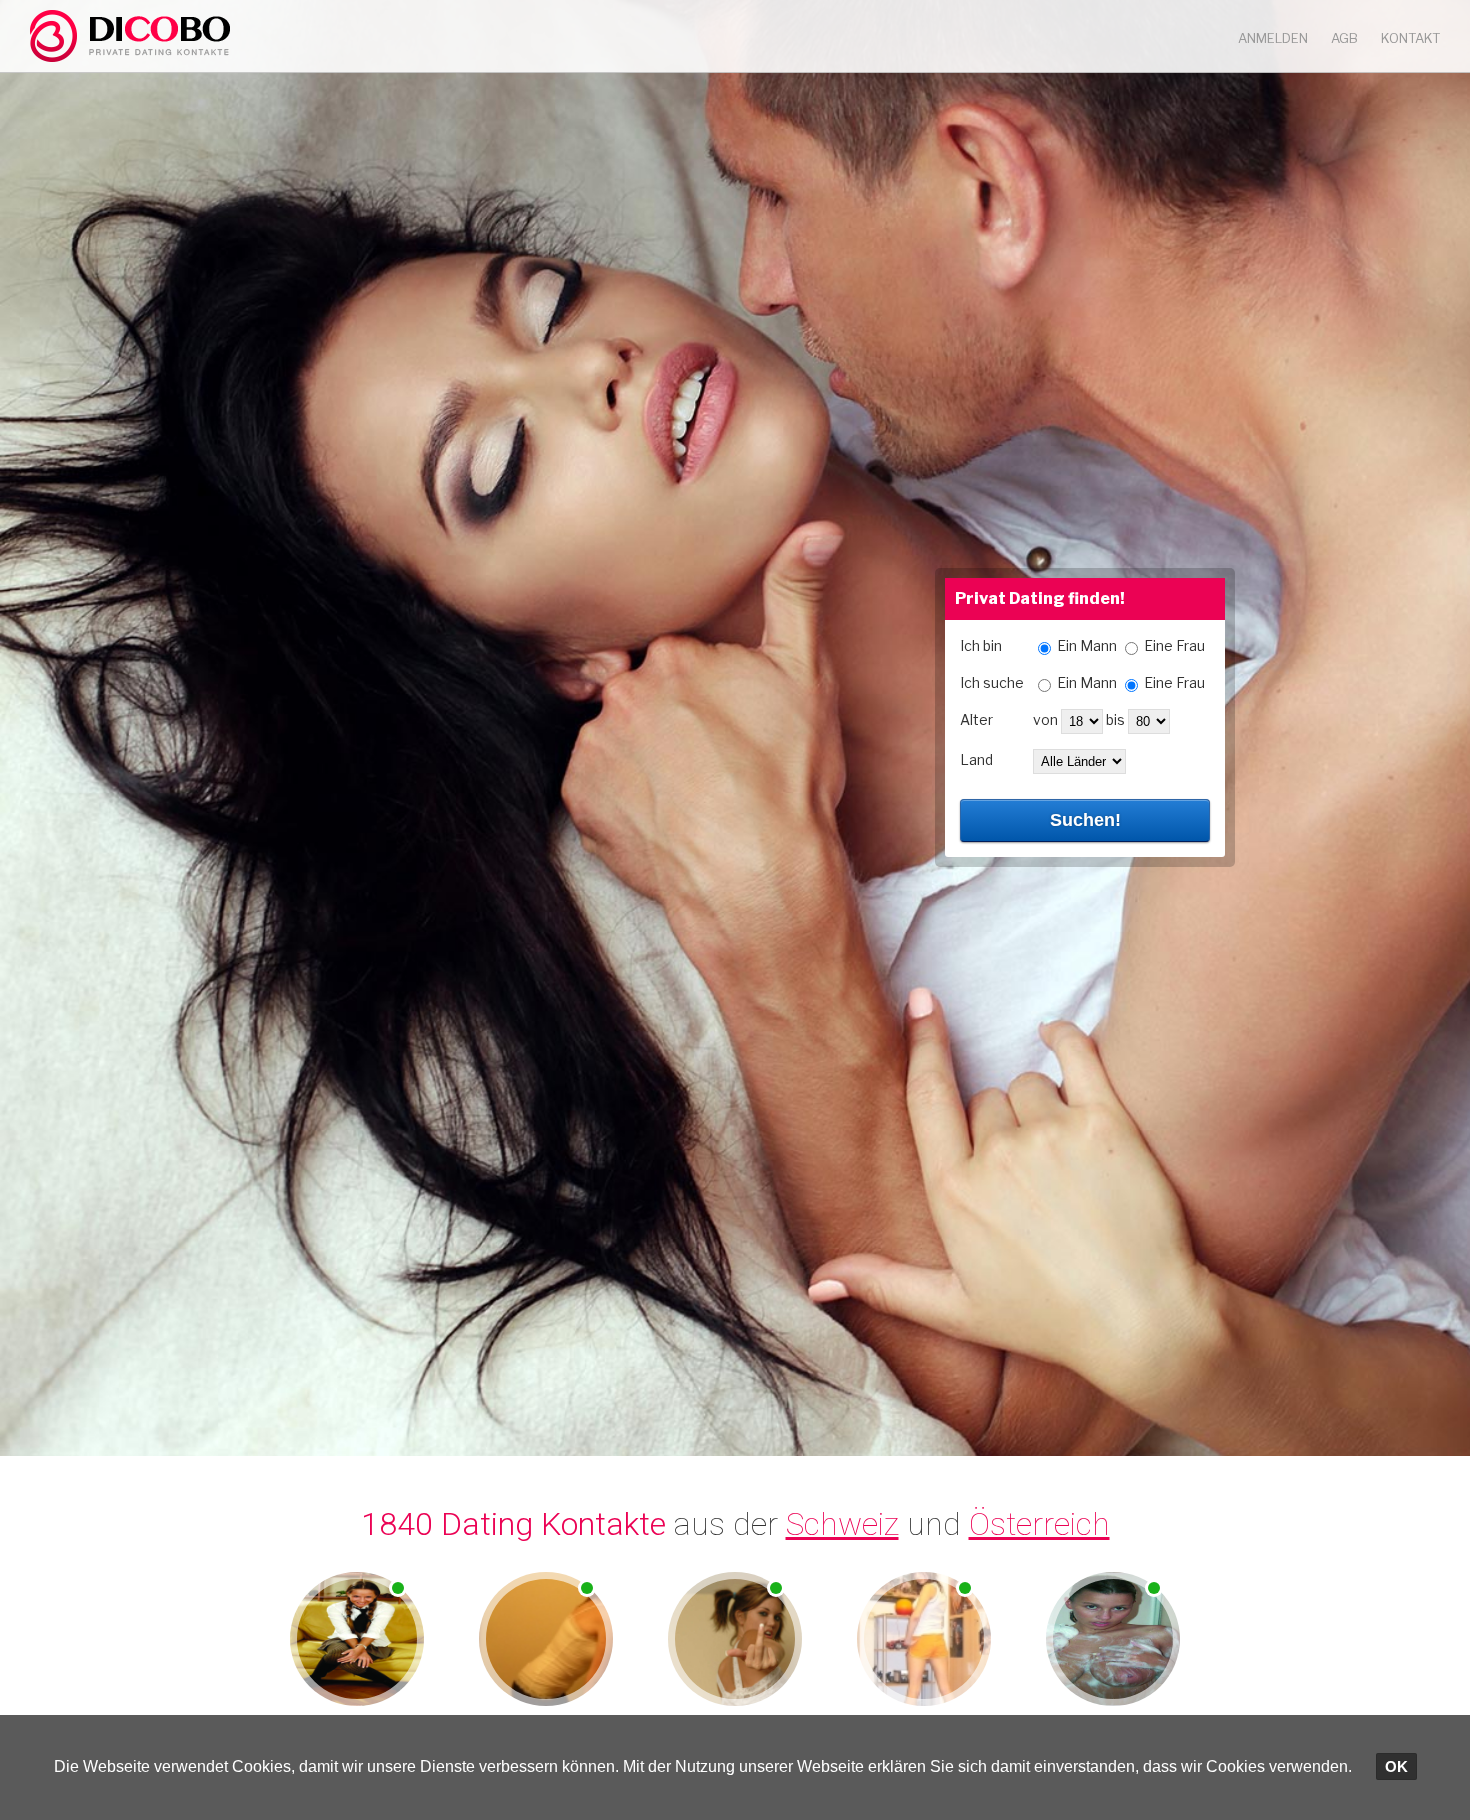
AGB (1344, 38)
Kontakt (1410, 38)
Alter (976, 719)
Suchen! (1085, 820)
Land (976, 759)
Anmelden (1273, 38)
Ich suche (992, 682)
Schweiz (842, 1524)
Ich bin (981, 645)
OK (1396, 1766)
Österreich (1039, 1524)
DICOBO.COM (130, 36)
